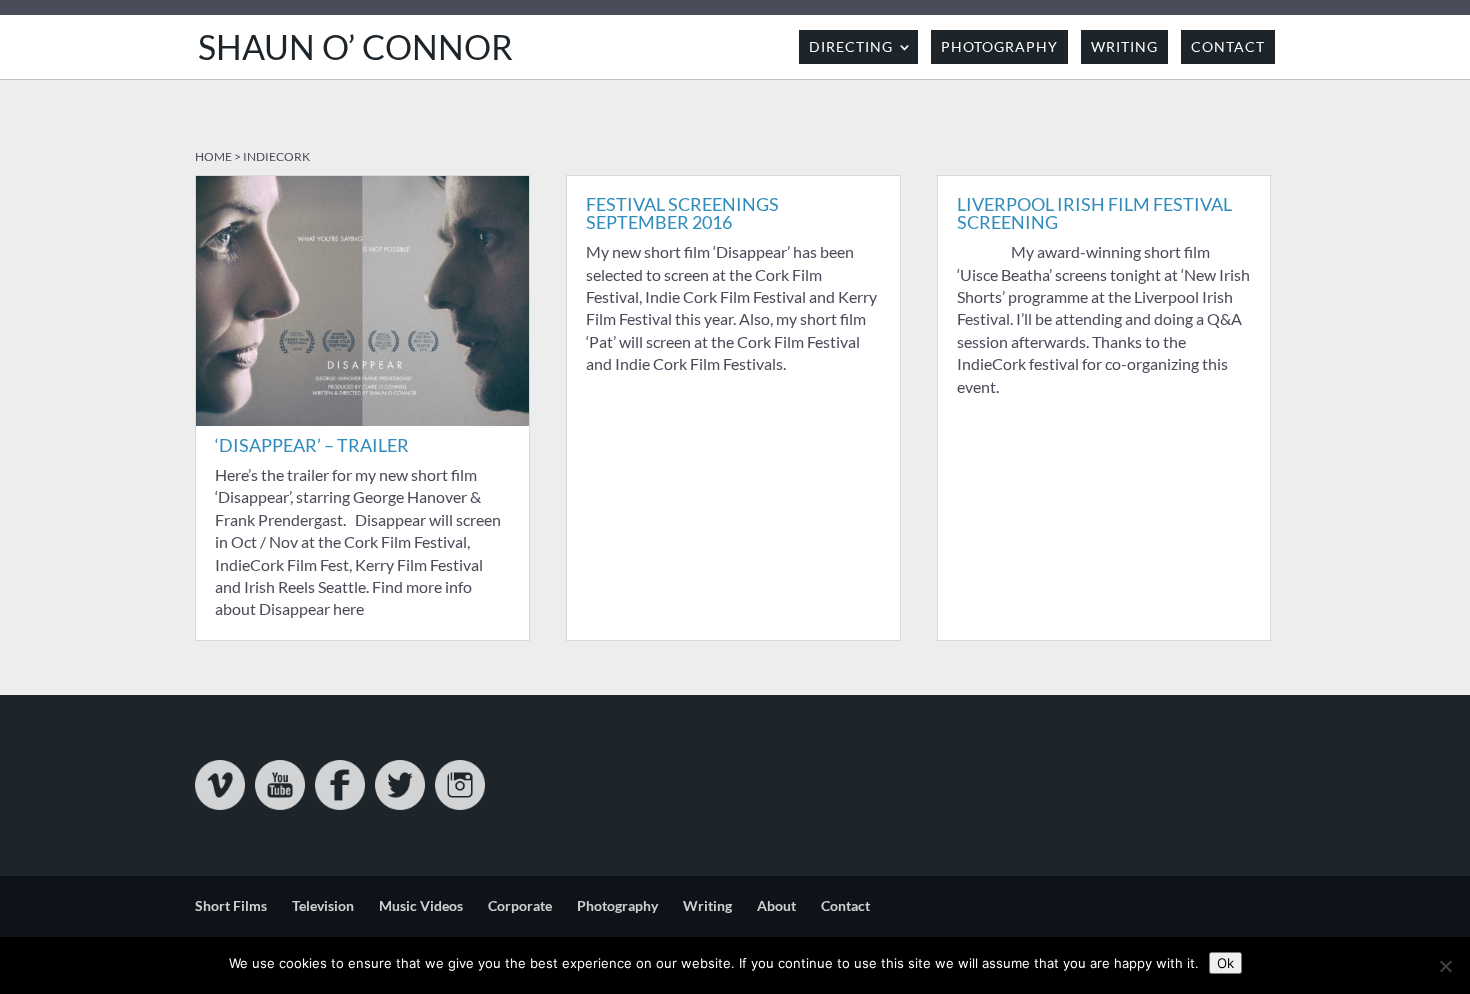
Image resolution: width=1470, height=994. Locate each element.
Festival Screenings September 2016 (682, 213)
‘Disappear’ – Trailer (312, 445)
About (776, 905)
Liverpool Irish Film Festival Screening (1094, 213)
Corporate (520, 905)
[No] (1445, 966)
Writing (1124, 46)
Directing (851, 46)
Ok (1225, 963)
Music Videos (421, 905)
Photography (999, 46)
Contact (1228, 46)
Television (323, 905)
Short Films (231, 905)
